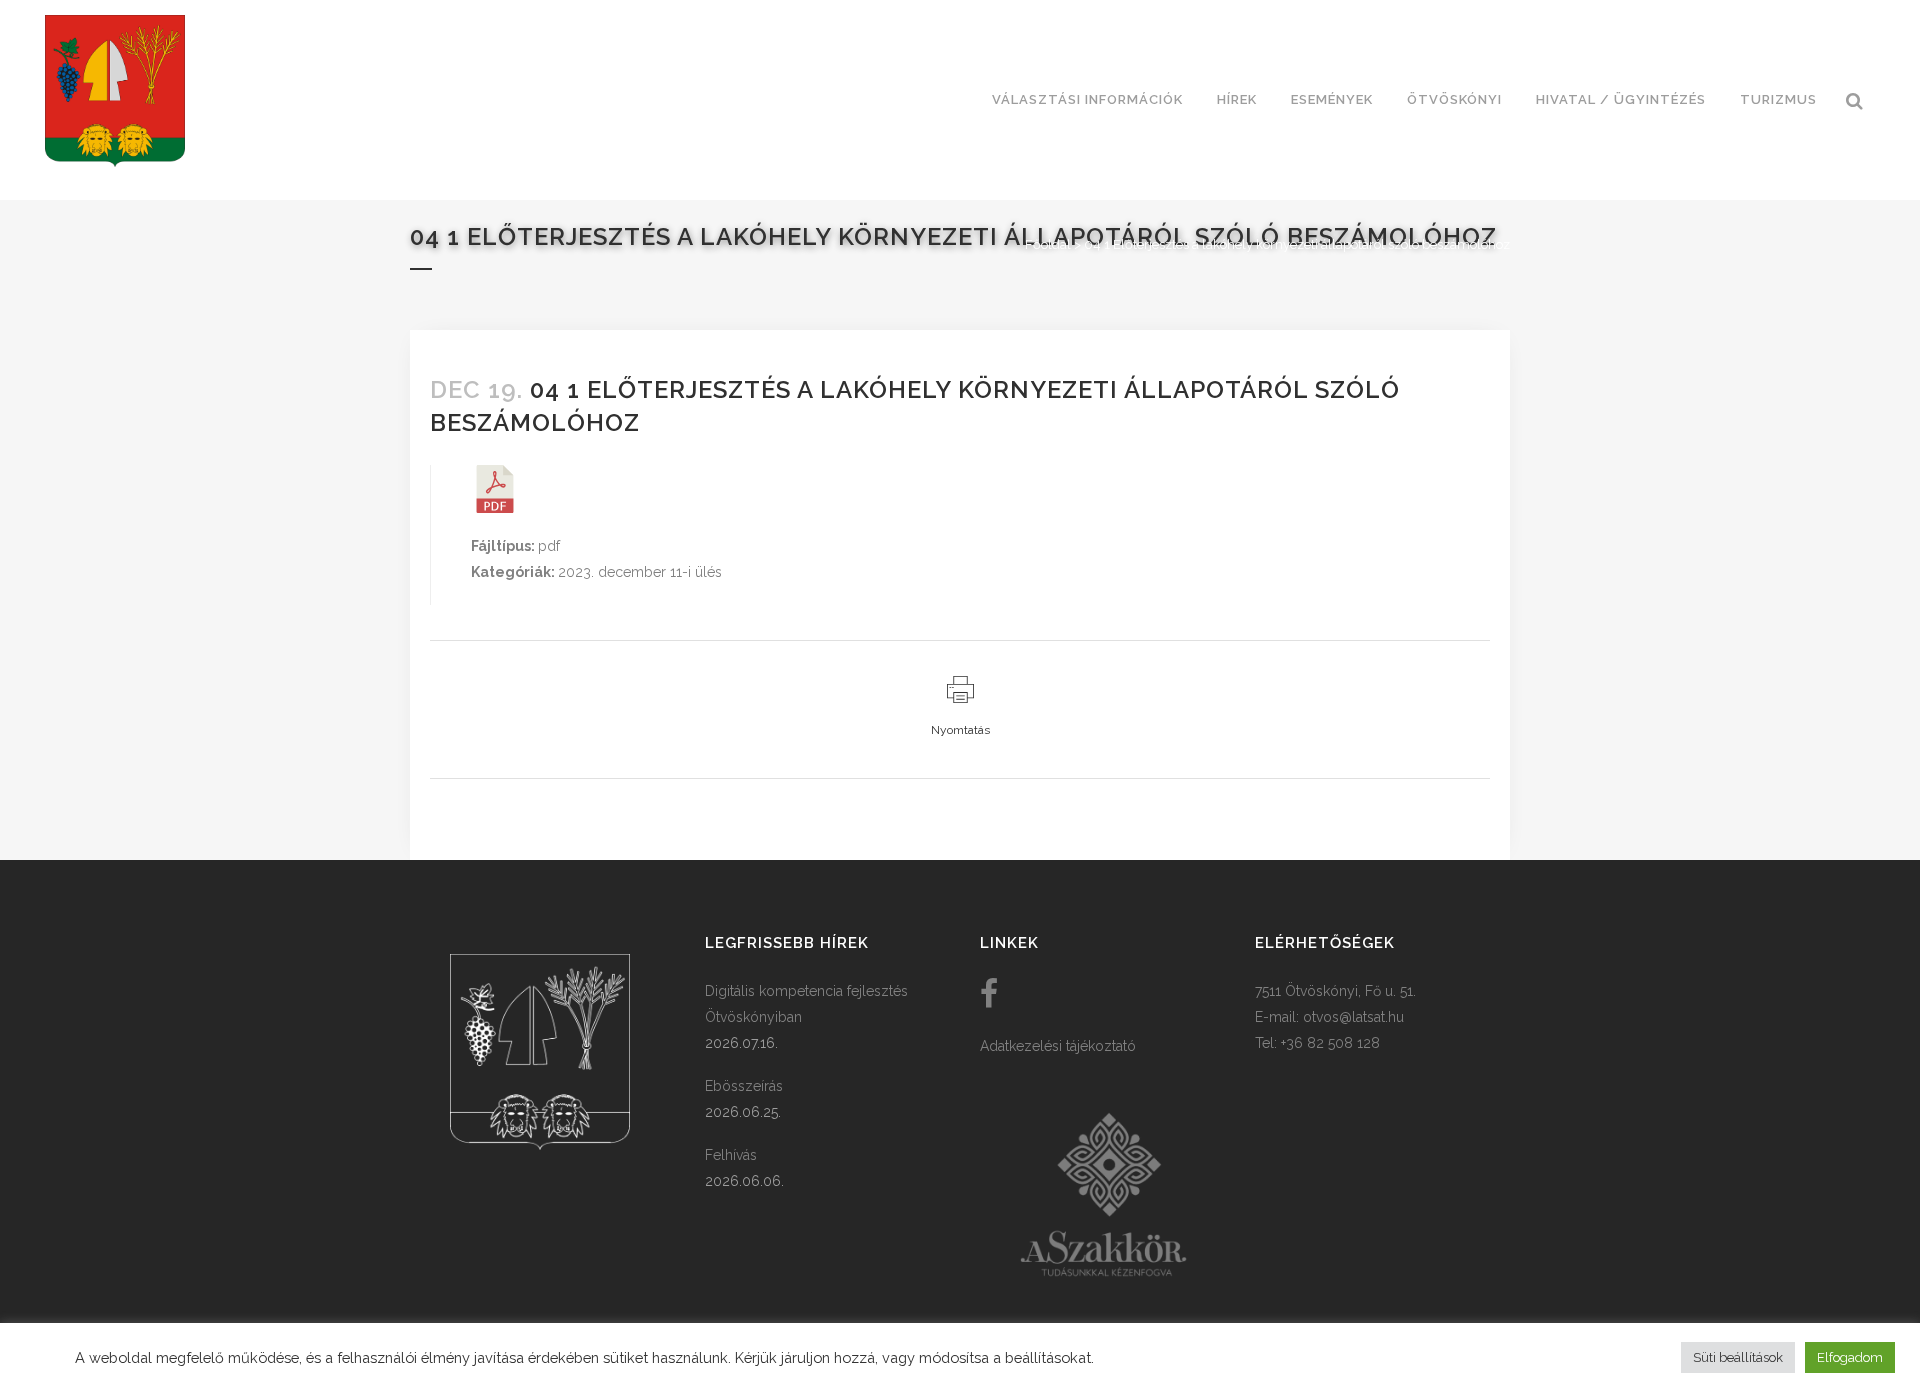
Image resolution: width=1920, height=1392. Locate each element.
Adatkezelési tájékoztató (1058, 1046)
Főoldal (1048, 244)
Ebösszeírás (744, 1086)
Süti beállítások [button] (1738, 1357)
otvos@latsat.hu (1353, 1017)
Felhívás (731, 1155)
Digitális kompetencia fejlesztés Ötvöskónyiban (806, 1004)
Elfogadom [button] (1850, 1357)
